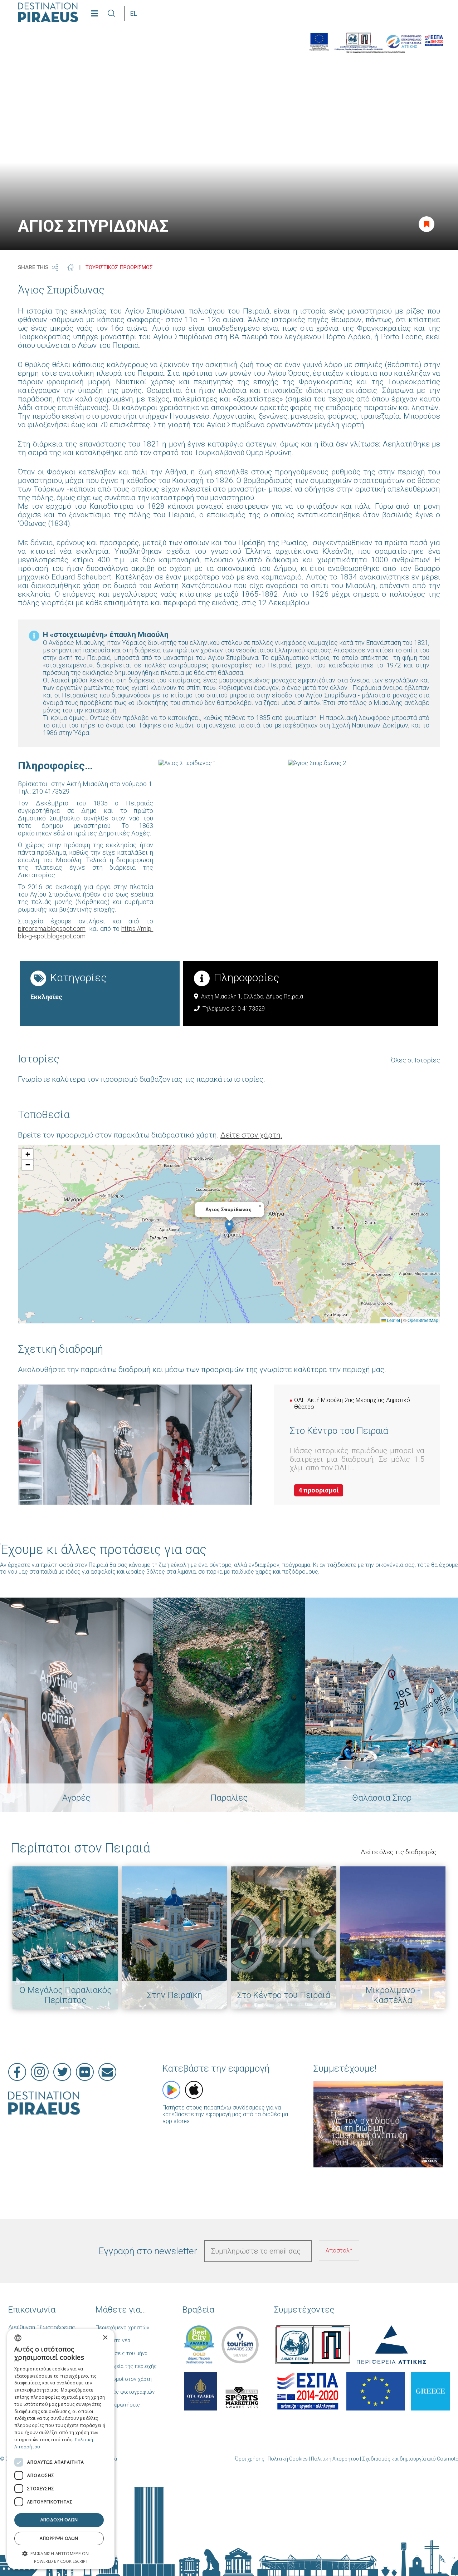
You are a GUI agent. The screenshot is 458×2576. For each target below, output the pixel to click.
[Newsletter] (107, 2072)
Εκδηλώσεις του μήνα (121, 2353)
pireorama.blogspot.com (52, 929)
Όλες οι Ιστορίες (416, 1060)
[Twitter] (62, 2072)
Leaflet (393, 1320)
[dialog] (61, 2449)
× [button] (105, 2338)
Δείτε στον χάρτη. (251, 1135)
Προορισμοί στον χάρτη (124, 2379)
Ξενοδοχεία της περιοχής (126, 2366)
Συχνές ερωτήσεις (118, 2405)
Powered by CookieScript (61, 2561)
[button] (229, 1227)
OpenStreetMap (423, 1320)
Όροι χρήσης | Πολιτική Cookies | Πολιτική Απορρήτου (297, 2459)
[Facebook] (17, 2072)
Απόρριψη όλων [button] (59, 2538)
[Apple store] (194, 2090)
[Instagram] (40, 2072)
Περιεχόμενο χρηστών (122, 2328)
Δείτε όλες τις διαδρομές (399, 1852)
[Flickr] (85, 2072)
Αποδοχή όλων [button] (59, 2520)
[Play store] (171, 2090)
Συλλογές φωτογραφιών (125, 2392)
